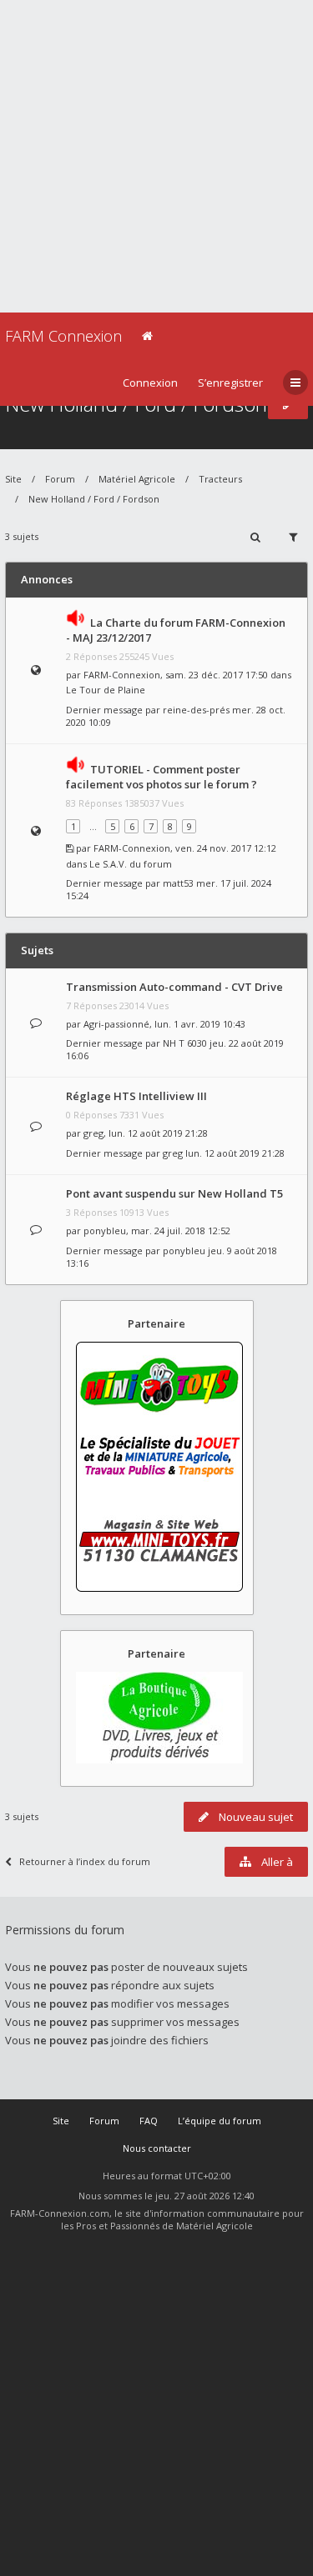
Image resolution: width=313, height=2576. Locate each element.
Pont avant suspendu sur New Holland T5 (174, 1193)
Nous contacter (157, 2148)
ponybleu (105, 1230)
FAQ (149, 2121)
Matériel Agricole (137, 479)
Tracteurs (220, 479)
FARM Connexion (63, 336)
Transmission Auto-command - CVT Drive (174, 987)
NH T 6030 (185, 1043)
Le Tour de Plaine (106, 690)
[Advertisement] (156, 156)
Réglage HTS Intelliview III (136, 1096)
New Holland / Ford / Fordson (94, 499)
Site (13, 479)
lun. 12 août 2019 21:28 (235, 1153)
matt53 (178, 883)
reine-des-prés (196, 710)
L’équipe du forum (220, 2121)
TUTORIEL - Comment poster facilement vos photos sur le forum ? (162, 777)
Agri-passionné (116, 1024)
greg (93, 1133)
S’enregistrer (230, 383)
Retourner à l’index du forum (85, 1861)
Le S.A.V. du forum (131, 864)
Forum (60, 479)
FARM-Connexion (122, 675)
